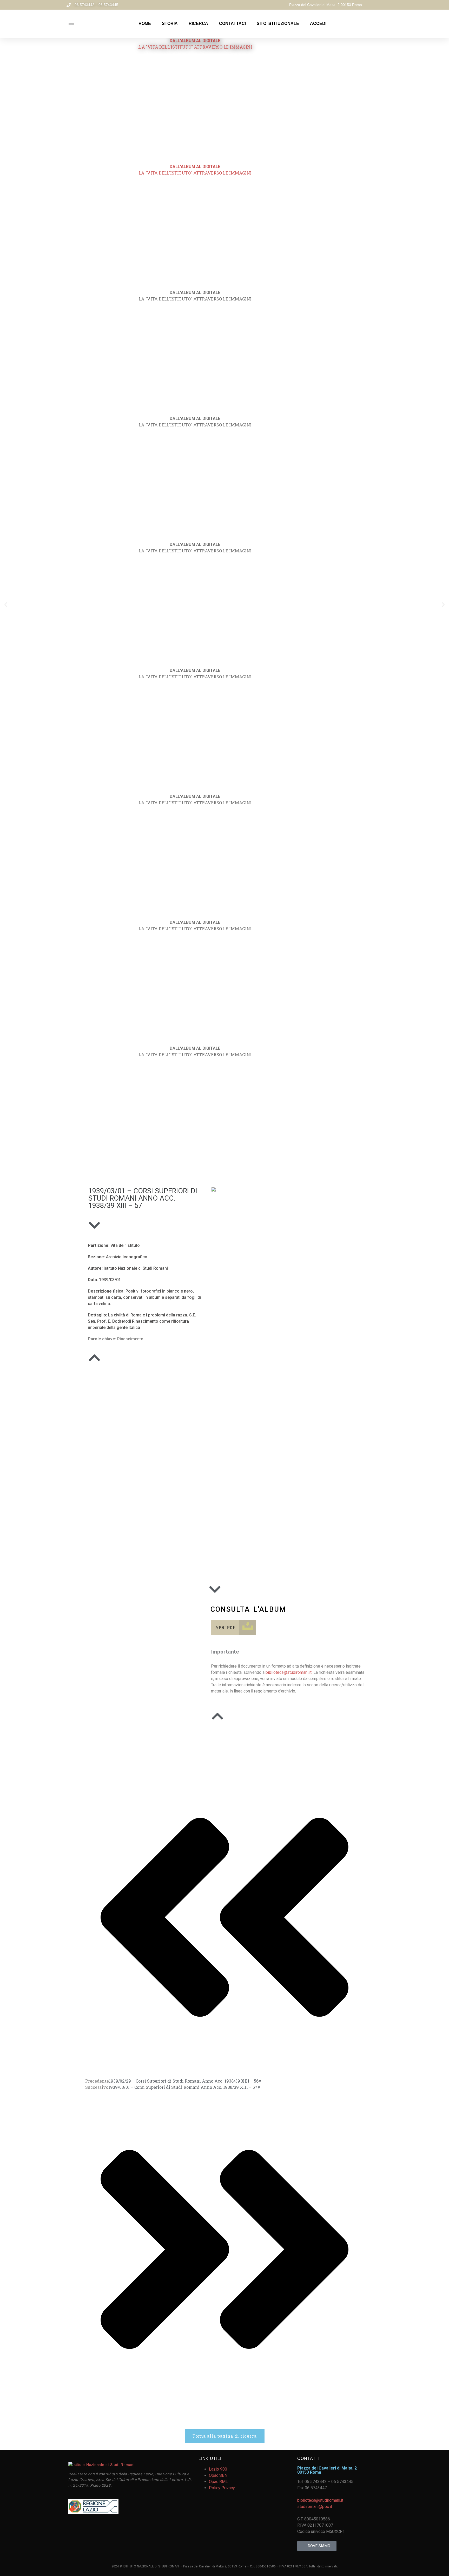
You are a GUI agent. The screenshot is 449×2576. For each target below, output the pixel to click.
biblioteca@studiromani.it (289, 1672)
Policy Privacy (222, 2488)
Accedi (318, 24)
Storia (170, 24)
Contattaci (232, 24)
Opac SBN (218, 2475)
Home (145, 24)
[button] (6, 604)
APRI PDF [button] (225, 1627)
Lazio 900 (218, 2469)
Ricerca (198, 24)
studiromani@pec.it (315, 2507)
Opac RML (218, 2482)
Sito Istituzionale (278, 24)
